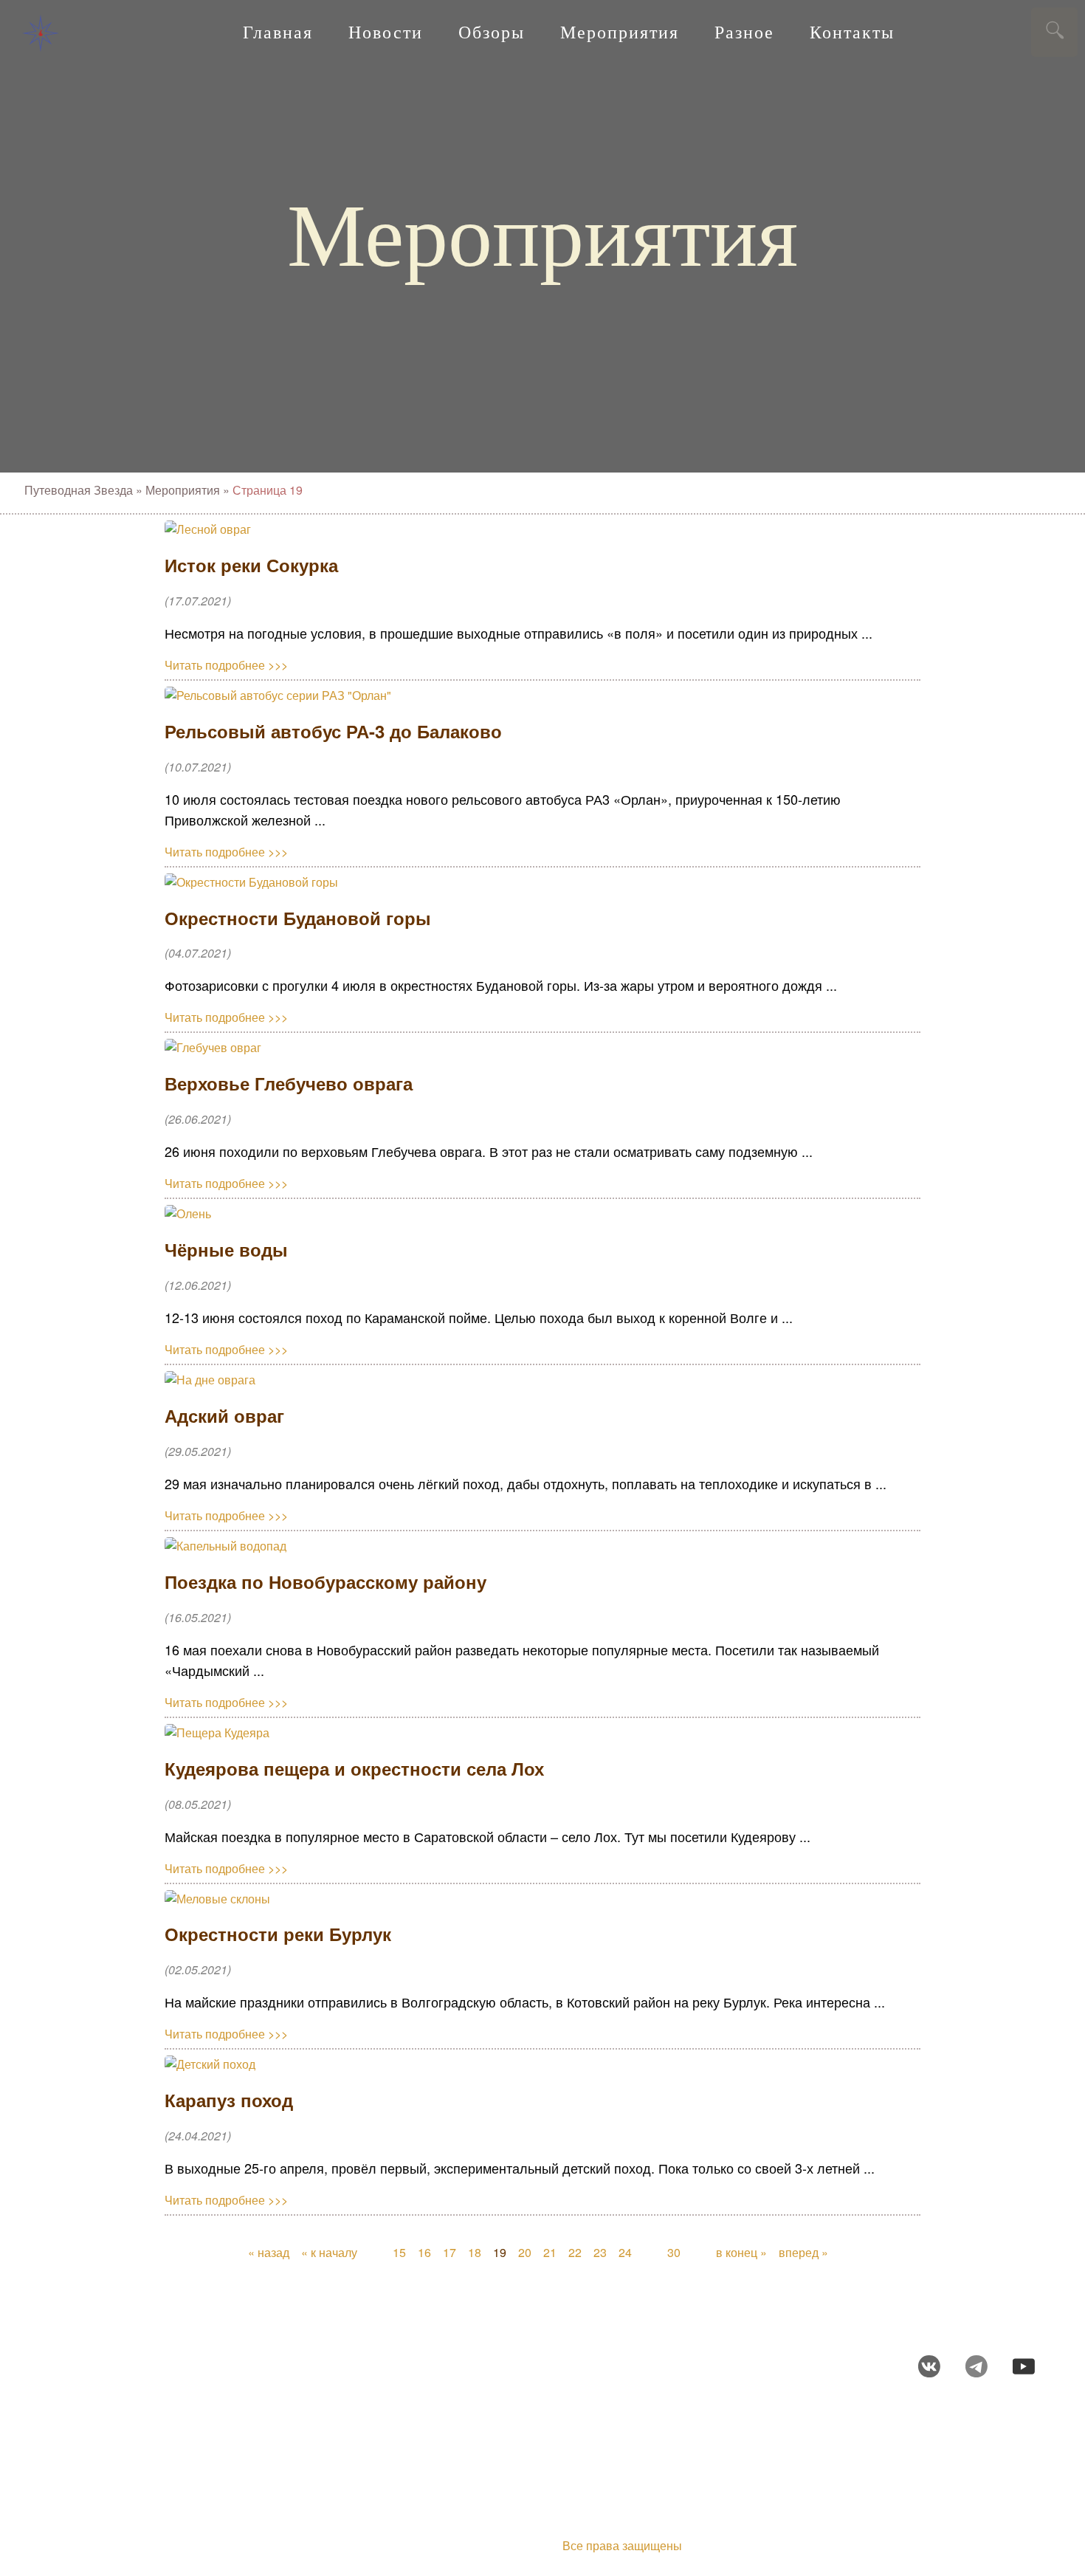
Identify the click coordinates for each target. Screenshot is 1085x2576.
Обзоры (492, 32)
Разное (744, 32)
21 (550, 2252)
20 (525, 2252)
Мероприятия (620, 32)
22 (575, 2252)
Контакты (852, 32)
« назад (269, 2252)
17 (449, 2252)
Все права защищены (622, 2545)
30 (674, 2252)
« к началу (329, 2252)
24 (625, 2252)
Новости (386, 32)
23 (600, 2252)
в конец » (741, 2252)
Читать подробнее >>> (226, 665)
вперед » (803, 2252)
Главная (278, 32)
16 (424, 2252)
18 (475, 2252)
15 (399, 2252)
